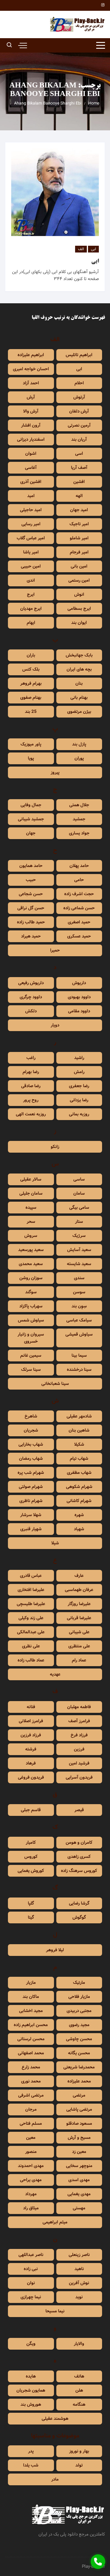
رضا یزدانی (79, 1100)
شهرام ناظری (31, 1501)
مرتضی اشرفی (31, 2095)
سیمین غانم (31, 1356)
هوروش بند (31, 2405)
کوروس (31, 1857)
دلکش (31, 1011)
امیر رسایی (31, 524)
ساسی (79, 1179)
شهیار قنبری (31, 1529)
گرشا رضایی (79, 1903)
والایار (79, 2344)
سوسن (79, 1292)
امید (31, 496)
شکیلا (79, 1444)
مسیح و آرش (79, 2138)
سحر (31, 1222)
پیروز (55, 772)
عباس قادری (31, 1576)
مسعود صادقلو (79, 2124)
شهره (79, 1515)
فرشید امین (79, 1763)
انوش (79, 595)
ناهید (79, 2269)
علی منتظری (79, 1646)
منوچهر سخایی (79, 2166)
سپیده (31, 1208)
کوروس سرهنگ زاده (79, 1871)
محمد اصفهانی (31, 2053)
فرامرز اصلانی (31, 1721)
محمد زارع (31, 2067)
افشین (79, 482)
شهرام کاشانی (79, 1501)
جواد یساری (79, 833)
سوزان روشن (31, 1278)
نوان (31, 2283)
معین (31, 2138)
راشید (79, 1058)
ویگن (31, 2344)
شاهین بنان (79, 1430)
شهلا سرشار (31, 1515)
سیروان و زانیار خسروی (31, 1338)
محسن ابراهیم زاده (31, 2025)
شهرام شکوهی (79, 1487)
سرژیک (79, 1236)
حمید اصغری (79, 922)
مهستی (79, 2208)
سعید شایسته (79, 1264)
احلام (79, 383)
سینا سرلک (31, 1370)
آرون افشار (31, 425)
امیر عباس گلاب (31, 538)
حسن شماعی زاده (79, 908)
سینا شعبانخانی (55, 1384)
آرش (31, 397)
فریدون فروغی (31, 1777)
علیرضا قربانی (79, 1618)
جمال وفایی (31, 805)
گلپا (31, 1903)
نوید (79, 2297)
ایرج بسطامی (79, 609)
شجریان (31, 1430)
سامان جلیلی (31, 1193)
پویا (31, 758)
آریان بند (79, 440)
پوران (79, 758)
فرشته (31, 1749)
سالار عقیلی (31, 1179)
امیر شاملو (79, 538)
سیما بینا (79, 1356)
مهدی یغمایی (79, 2194)
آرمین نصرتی (79, 425)
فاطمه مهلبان (79, 1707)
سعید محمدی (31, 1264)
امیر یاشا (31, 552)
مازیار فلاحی (79, 1997)
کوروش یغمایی (31, 1871)
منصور (31, 2152)
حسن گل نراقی (31, 908)
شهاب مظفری (79, 1473)
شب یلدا (31, 2465)
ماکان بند (31, 1997)
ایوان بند (79, 623)
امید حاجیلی (31, 510)
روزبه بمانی (79, 1114)
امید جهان (79, 510)
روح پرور (31, 1100)
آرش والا (31, 411)
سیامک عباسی (79, 1320)
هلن (79, 2390)
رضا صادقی (31, 1086)
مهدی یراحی (31, 2180)
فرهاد (31, 1763)
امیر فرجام (79, 552)
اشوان (31, 454)
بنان (79, 683)
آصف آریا (79, 468)
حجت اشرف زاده (79, 894)
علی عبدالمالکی (31, 1632)
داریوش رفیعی (31, 983)
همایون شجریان (31, 2390)
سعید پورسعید (31, 1250)
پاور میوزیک (31, 744)
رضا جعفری (79, 1086)
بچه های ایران (79, 669)
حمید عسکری (79, 936)
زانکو (55, 1147)
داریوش (79, 983)
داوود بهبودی (79, 997)
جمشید (79, 819)
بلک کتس (31, 669)
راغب (31, 1058)
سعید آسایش (79, 1250)
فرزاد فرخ (79, 1735)
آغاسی (31, 468)
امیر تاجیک (79, 524)
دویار (55, 1025)
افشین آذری (31, 482)
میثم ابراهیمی (55, 2222)
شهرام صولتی (31, 1487)
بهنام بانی (79, 698)
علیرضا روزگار (79, 1604)
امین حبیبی (31, 566)
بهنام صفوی (31, 698)
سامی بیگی (79, 1208)
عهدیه (55, 1674)
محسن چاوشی (79, 2039)
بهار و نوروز (79, 2451)
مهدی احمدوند (31, 2166)
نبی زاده (31, 2269)
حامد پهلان (79, 866)
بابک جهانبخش (79, 655)
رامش (79, 1072)
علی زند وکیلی (31, 1618)
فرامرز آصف (79, 1721)
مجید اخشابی (31, 2011)
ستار (79, 1222)
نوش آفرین (79, 2283)
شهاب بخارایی (31, 1444)
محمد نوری (31, 2081)
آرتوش (79, 397)
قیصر (79, 1810)
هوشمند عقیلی (55, 2419)
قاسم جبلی (31, 1810)
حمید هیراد (31, 936)
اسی (79, 454)
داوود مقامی (79, 1011)
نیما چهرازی (31, 2297)
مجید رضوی (79, 2025)
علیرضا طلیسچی (31, 1604)
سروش (31, 1236)
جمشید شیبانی (31, 819)
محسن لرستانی (31, 2039)
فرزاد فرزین (31, 1735)
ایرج (31, 595)
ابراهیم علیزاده (31, 355)
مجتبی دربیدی (79, 2011)
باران (31, 655)
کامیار (31, 1843)
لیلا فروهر (55, 1950)
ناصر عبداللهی (31, 2255)
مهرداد (31, 2194)
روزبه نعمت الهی (31, 1114)
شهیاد (79, 1529)
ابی (93, 249)
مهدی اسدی (79, 2180)
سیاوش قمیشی (79, 1334)
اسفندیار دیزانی (31, 440)
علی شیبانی (79, 1632)
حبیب (31, 880)
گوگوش (79, 1917)
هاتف (79, 2376)
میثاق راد (31, 2208)
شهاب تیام (79, 1459)
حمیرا (55, 950)
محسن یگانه (79, 2053)
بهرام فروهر (31, 683)
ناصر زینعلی (79, 2255)
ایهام (31, 623)
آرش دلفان (79, 411)
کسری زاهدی (79, 1857)
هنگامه (79, 2405)
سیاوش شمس (31, 1320)
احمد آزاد (31, 383)
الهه (79, 496)
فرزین (79, 1749)
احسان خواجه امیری (31, 369)
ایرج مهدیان (31, 609)
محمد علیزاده (79, 2081)
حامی (79, 880)
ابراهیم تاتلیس (79, 355)
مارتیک (79, 1983)
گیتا (31, 1917)
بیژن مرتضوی (79, 712)
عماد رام (79, 1660)
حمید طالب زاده (31, 922)
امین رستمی (79, 580)
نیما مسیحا (55, 2311)
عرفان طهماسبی (79, 1590)
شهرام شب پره (31, 1473)
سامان (79, 1193)
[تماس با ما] (98, 2562)
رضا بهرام (31, 1072)
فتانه (31, 1707)
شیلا (55, 1543)
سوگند (31, 1292)
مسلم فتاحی (31, 2124)
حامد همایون (31, 866)
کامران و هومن (79, 1843)
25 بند (31, 712)
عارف (79, 1576)
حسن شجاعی (31, 894)
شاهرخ (31, 1416)
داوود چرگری (31, 997)
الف (81, 249)
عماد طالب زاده (31, 1660)
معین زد (79, 2152)
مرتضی (79, 2095)
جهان (31, 833)
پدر (31, 2451)
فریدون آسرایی (79, 1777)
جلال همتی (79, 805)
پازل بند (79, 744)
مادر (55, 2479)
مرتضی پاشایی (79, 2109)
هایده (31, 2376)
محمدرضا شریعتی (79, 2067)
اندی (31, 580)
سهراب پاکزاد (31, 1306)
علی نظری (31, 1646)
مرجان (31, 2109)
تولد (79, 2465)
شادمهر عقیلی (79, 1416)
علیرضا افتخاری (31, 1590)
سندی (79, 1278)
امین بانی (79, 566)
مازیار (31, 1983)
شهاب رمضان (31, 1459)
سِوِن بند (79, 1306)
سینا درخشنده (79, 1370)
